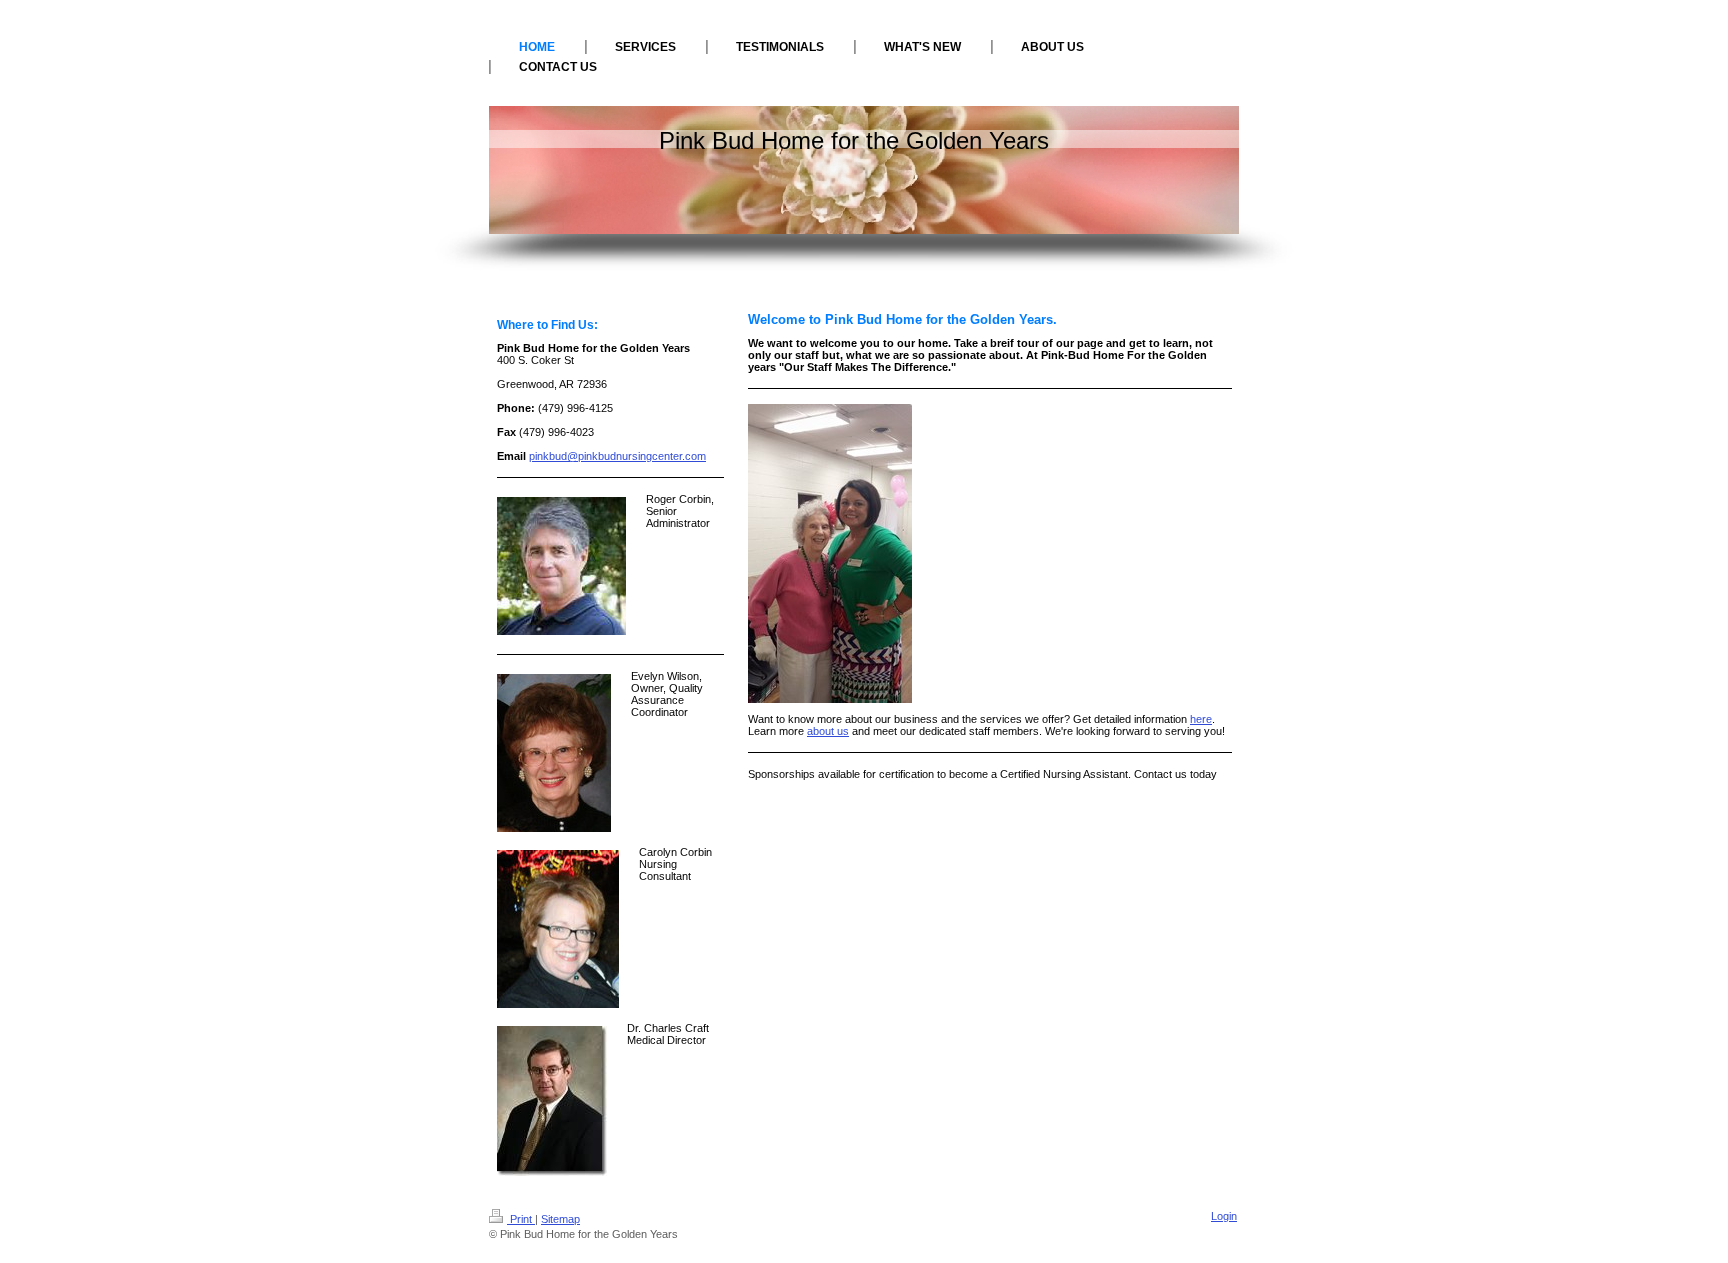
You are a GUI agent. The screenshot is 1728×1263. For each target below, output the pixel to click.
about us (828, 731)
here (1201, 719)
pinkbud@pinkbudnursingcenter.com (617, 456)
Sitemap (560, 1219)
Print (521, 1219)
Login (1224, 1216)
